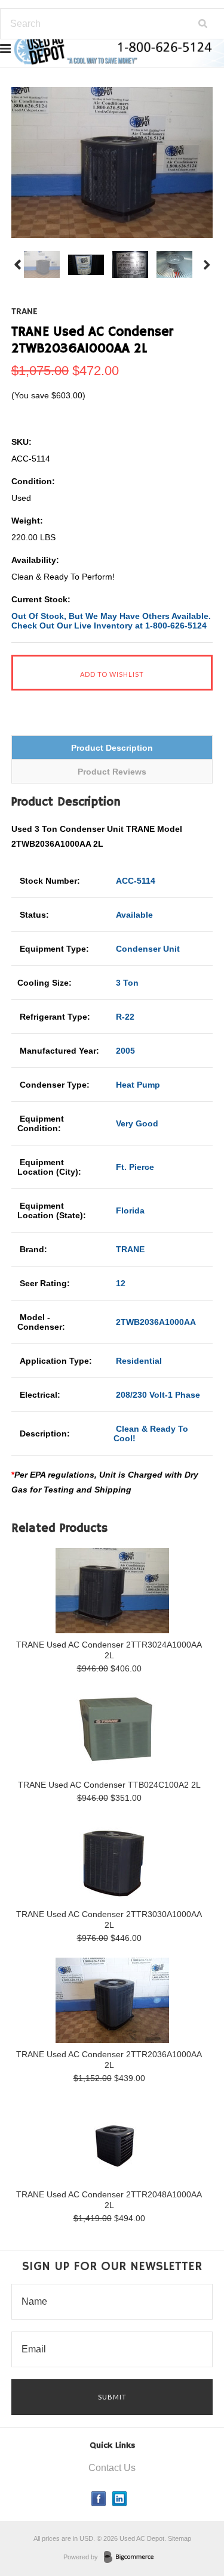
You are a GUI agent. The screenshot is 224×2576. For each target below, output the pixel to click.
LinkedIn (120, 2499)
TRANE (24, 312)
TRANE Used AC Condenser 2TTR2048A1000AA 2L (109, 2200)
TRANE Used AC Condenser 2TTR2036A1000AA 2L (109, 2060)
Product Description (112, 748)
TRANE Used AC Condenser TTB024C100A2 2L (109, 1785)
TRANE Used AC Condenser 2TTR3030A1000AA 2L (109, 1919)
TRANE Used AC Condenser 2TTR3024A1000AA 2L (109, 1650)
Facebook (99, 2499)
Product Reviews (112, 772)
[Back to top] (191, 2519)
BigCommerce (132, 2558)
